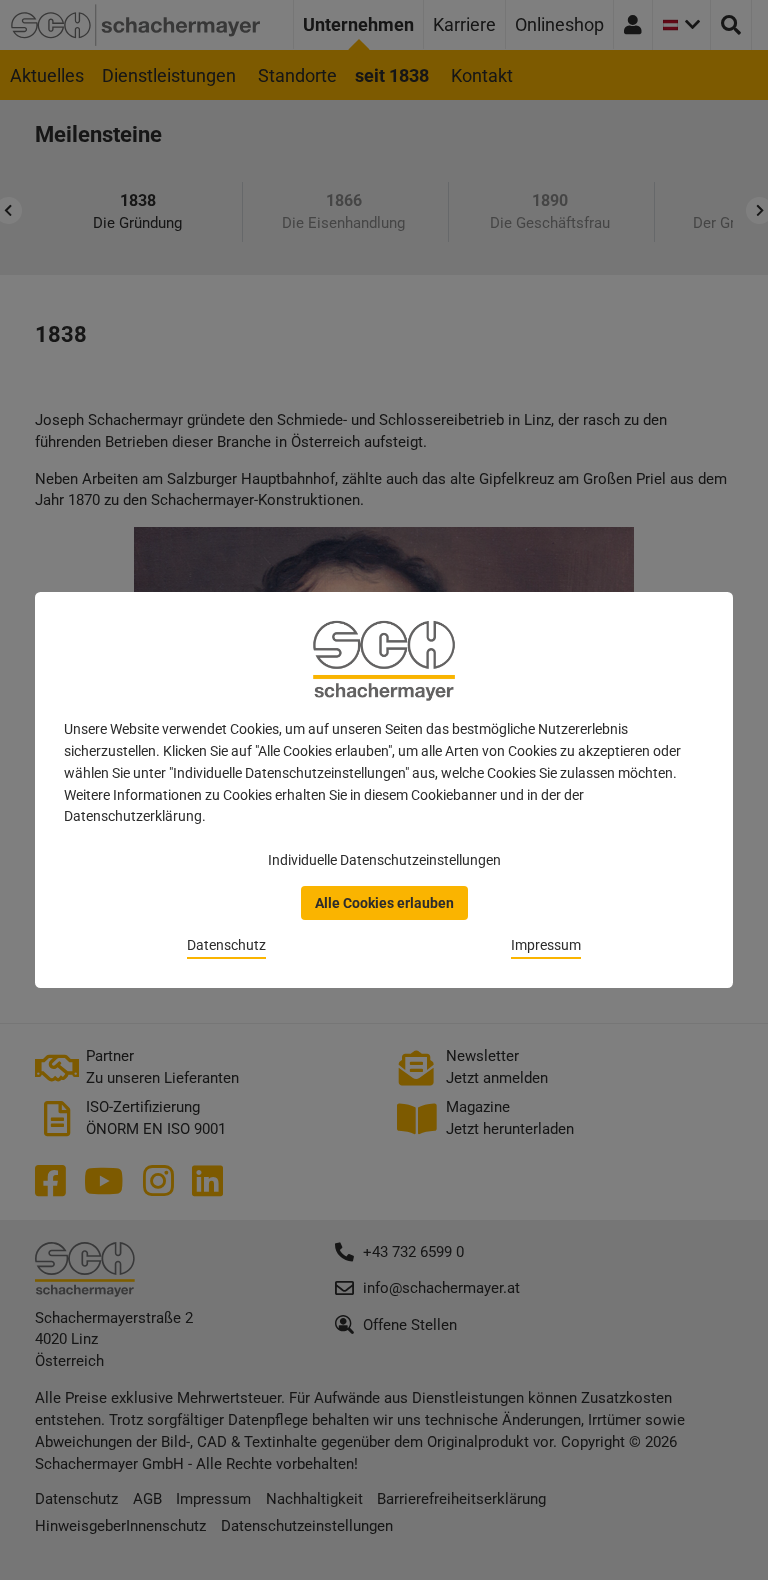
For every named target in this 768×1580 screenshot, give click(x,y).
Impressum (546, 945)
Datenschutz (226, 945)
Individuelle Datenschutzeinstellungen (384, 860)
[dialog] (384, 790)
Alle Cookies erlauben (384, 903)
